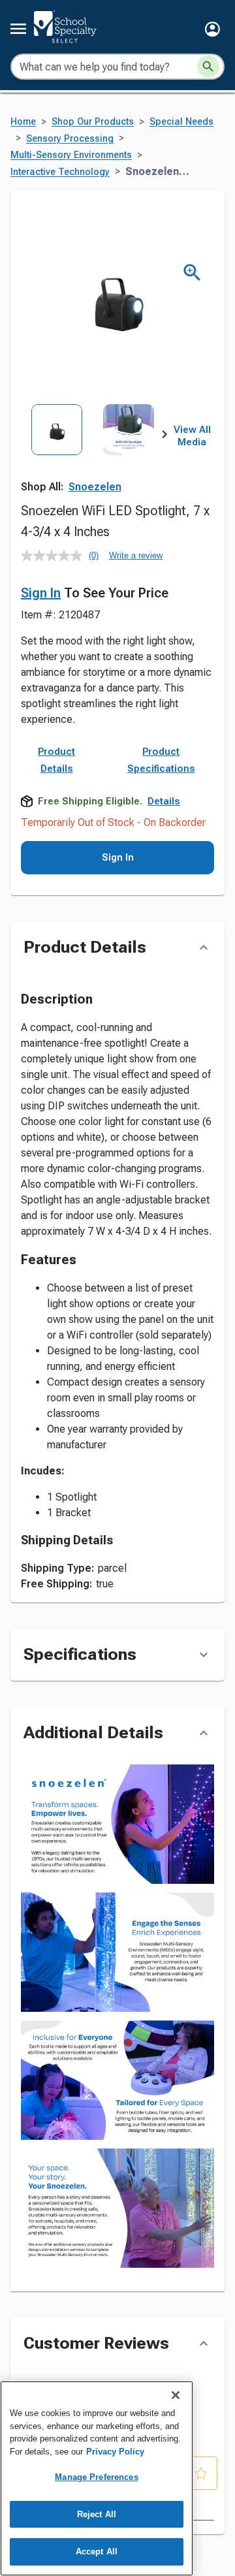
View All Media (192, 436)
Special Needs (181, 122)
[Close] (176, 2395)
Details (164, 801)
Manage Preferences (96, 2477)
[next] (164, 436)
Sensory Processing (70, 139)
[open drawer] (18, 29)
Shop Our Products (93, 122)
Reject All (97, 2514)
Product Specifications (161, 760)
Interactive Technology (60, 172)
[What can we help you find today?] (208, 67)
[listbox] (93, 449)
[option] (57, 449)
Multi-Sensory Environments (71, 155)
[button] (212, 29)
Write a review (136, 555)
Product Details (56, 760)
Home (23, 122)
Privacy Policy (115, 2452)
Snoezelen (95, 487)
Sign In (41, 593)
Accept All (97, 2552)
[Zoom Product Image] (192, 273)
